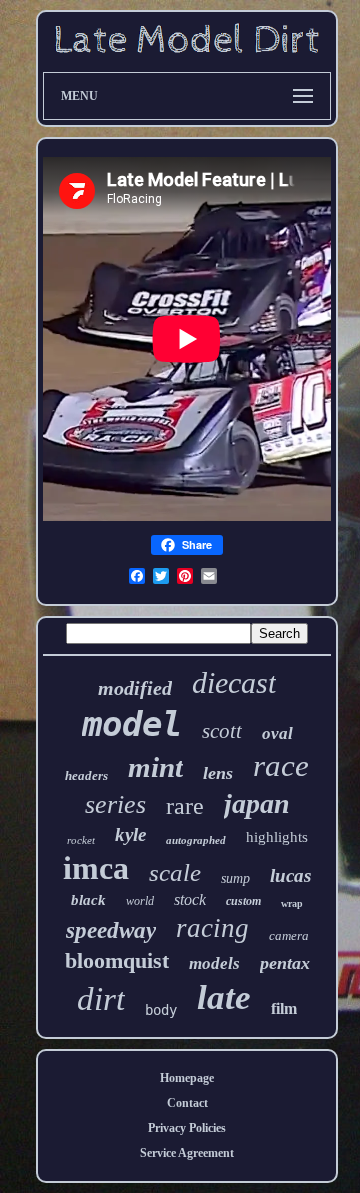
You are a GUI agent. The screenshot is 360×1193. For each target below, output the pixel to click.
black (88, 900)
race (281, 765)
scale (175, 872)
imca (96, 868)
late (224, 997)
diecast (234, 682)
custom (243, 901)
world (140, 901)
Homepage (187, 1078)
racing (212, 928)
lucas (290, 875)
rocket (81, 840)
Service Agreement (187, 1153)
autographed (196, 840)
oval (277, 733)
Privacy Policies (187, 1128)
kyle (130, 834)
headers (86, 775)
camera (289, 935)
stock (190, 899)
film (284, 1008)
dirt (101, 999)
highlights (277, 837)
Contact (187, 1103)
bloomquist (117, 960)
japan (257, 803)
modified (135, 688)
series (115, 804)
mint (155, 767)
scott (222, 731)
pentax (285, 963)
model (132, 724)
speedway (111, 930)
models (214, 963)
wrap (292, 903)
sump (235, 878)
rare (185, 806)
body (161, 1010)
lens (218, 773)
